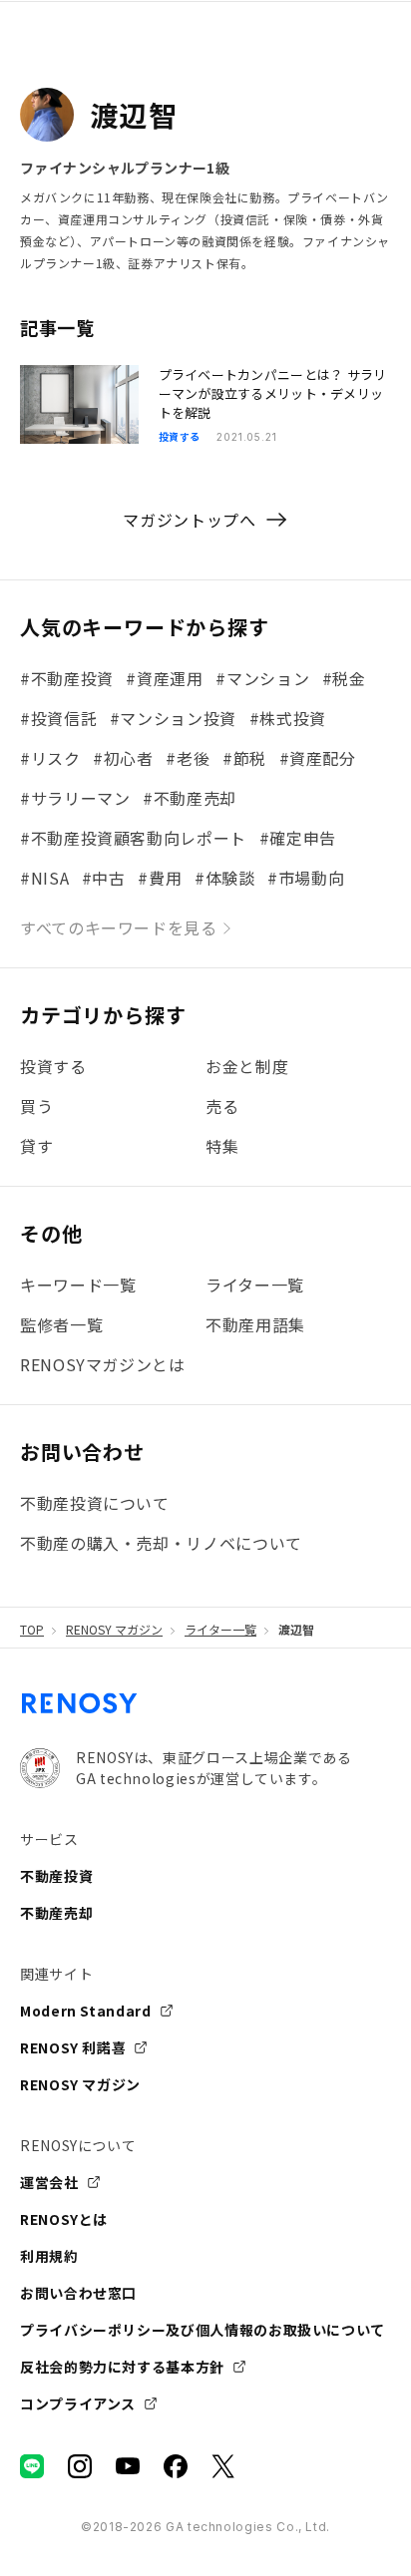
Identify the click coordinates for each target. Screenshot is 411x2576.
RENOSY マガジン (114, 1630)
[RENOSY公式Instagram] (80, 2466)
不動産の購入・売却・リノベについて (161, 1543)
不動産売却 (56, 1913)
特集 (222, 1146)
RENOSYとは (64, 2219)
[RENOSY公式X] (223, 2466)
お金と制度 (247, 1066)
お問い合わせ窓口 (78, 2293)
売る (222, 1106)
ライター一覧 (220, 1630)
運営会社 (49, 2182)
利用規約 (49, 2256)
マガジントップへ (189, 520)
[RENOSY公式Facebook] (176, 2466)
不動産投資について (95, 1503)
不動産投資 (56, 1876)
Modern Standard (86, 2011)
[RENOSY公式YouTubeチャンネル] (128, 2466)
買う (36, 1106)
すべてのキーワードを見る (119, 927)
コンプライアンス (78, 2403)
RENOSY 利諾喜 (73, 2047)
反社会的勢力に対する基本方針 (122, 2367)
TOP (32, 1630)
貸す (36, 1146)
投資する (53, 1066)
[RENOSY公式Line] (32, 2466)
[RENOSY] (80, 1711)
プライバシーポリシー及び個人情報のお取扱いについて (203, 2330)
